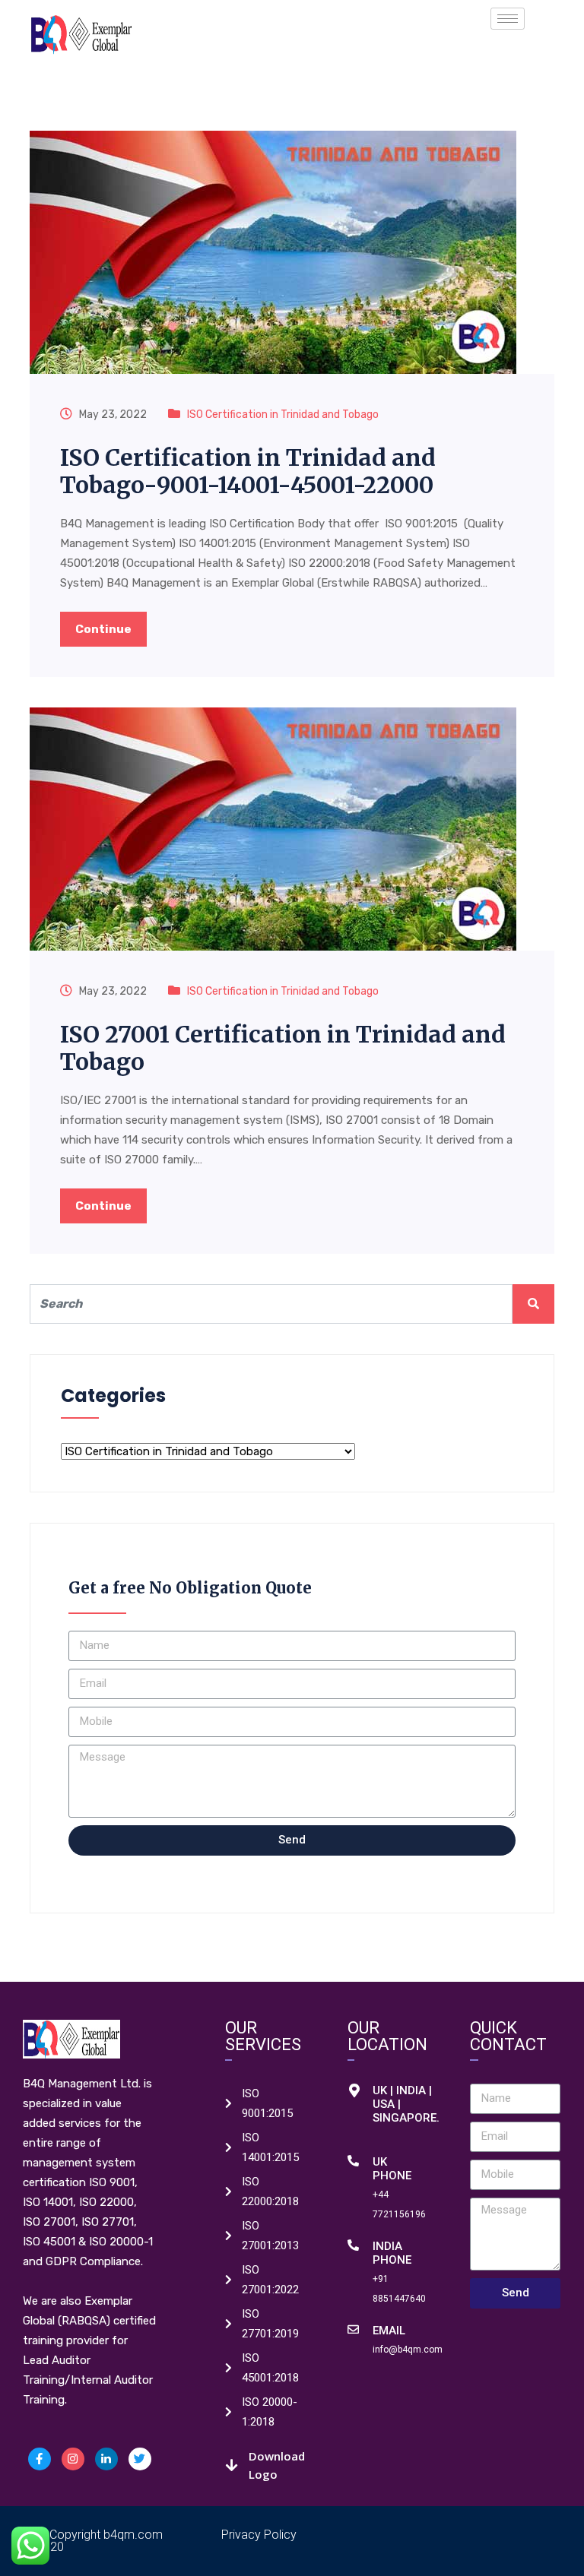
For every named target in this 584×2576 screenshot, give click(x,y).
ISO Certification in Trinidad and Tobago (283, 415)
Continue (103, 629)
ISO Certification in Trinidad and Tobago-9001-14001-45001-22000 (248, 471)
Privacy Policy (259, 2535)
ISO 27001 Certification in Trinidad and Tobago (283, 1048)
